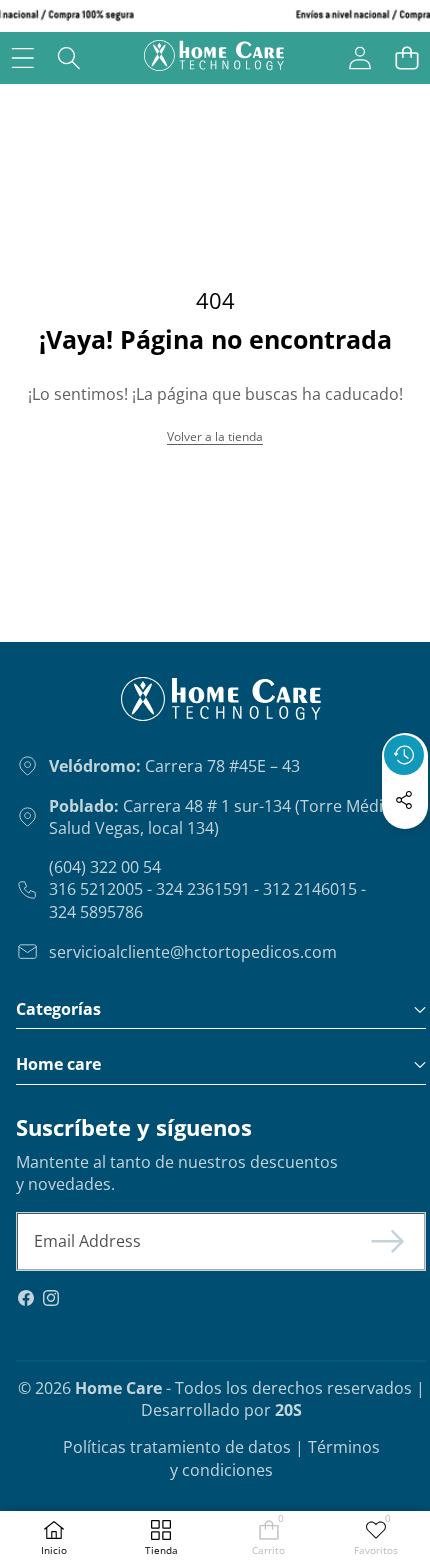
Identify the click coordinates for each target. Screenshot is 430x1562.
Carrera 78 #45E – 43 (174, 766)
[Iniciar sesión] (359, 57)
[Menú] (22, 57)
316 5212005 (96, 889)
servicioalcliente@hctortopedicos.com (193, 952)
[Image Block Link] (171, 707)
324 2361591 (203, 889)
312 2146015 (310, 889)
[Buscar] (69, 57)
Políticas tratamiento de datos (177, 1447)
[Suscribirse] (388, 1241)
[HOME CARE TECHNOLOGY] (214, 58)
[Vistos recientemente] (404, 755)
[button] (406, 57)
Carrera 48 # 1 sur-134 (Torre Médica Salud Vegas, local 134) (224, 817)
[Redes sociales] (404, 800)
